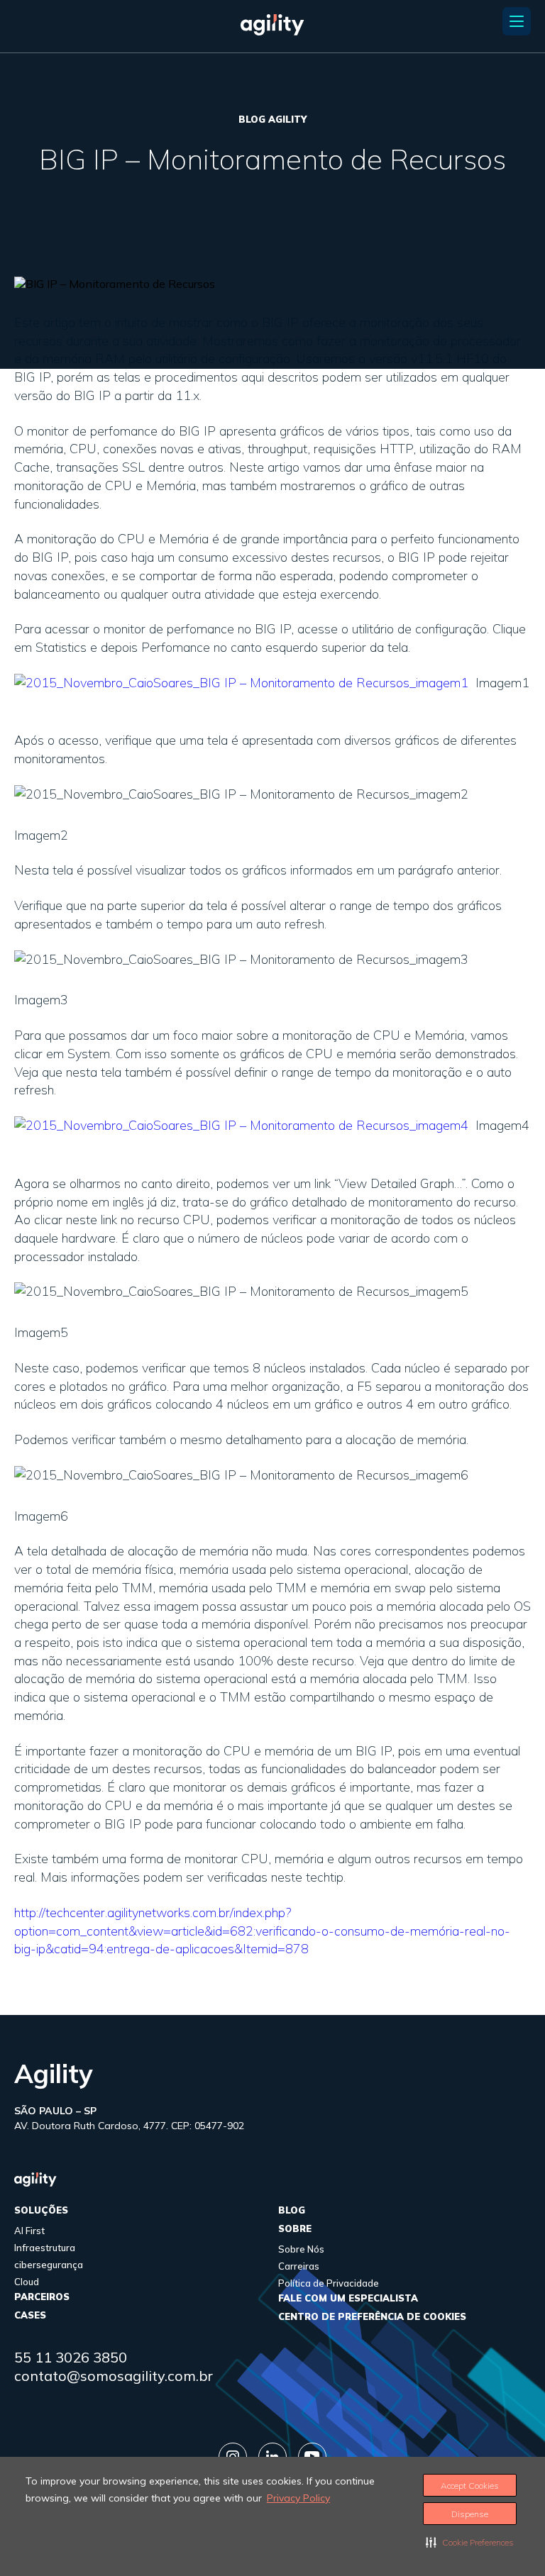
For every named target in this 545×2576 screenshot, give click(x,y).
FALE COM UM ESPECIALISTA (348, 2298)
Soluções (41, 2210)
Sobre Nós (301, 2249)
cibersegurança (49, 2265)
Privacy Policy (298, 2498)
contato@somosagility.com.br (114, 2376)
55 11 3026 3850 (71, 2357)
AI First (29, 2231)
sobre (295, 2228)
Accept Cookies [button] (470, 2486)
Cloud (27, 2282)
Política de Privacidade (329, 2283)
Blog (292, 2210)
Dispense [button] (470, 2514)
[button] (470, 2542)
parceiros (42, 2297)
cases (30, 2315)
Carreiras (299, 2266)
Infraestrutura (45, 2248)
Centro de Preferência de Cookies (372, 2316)
